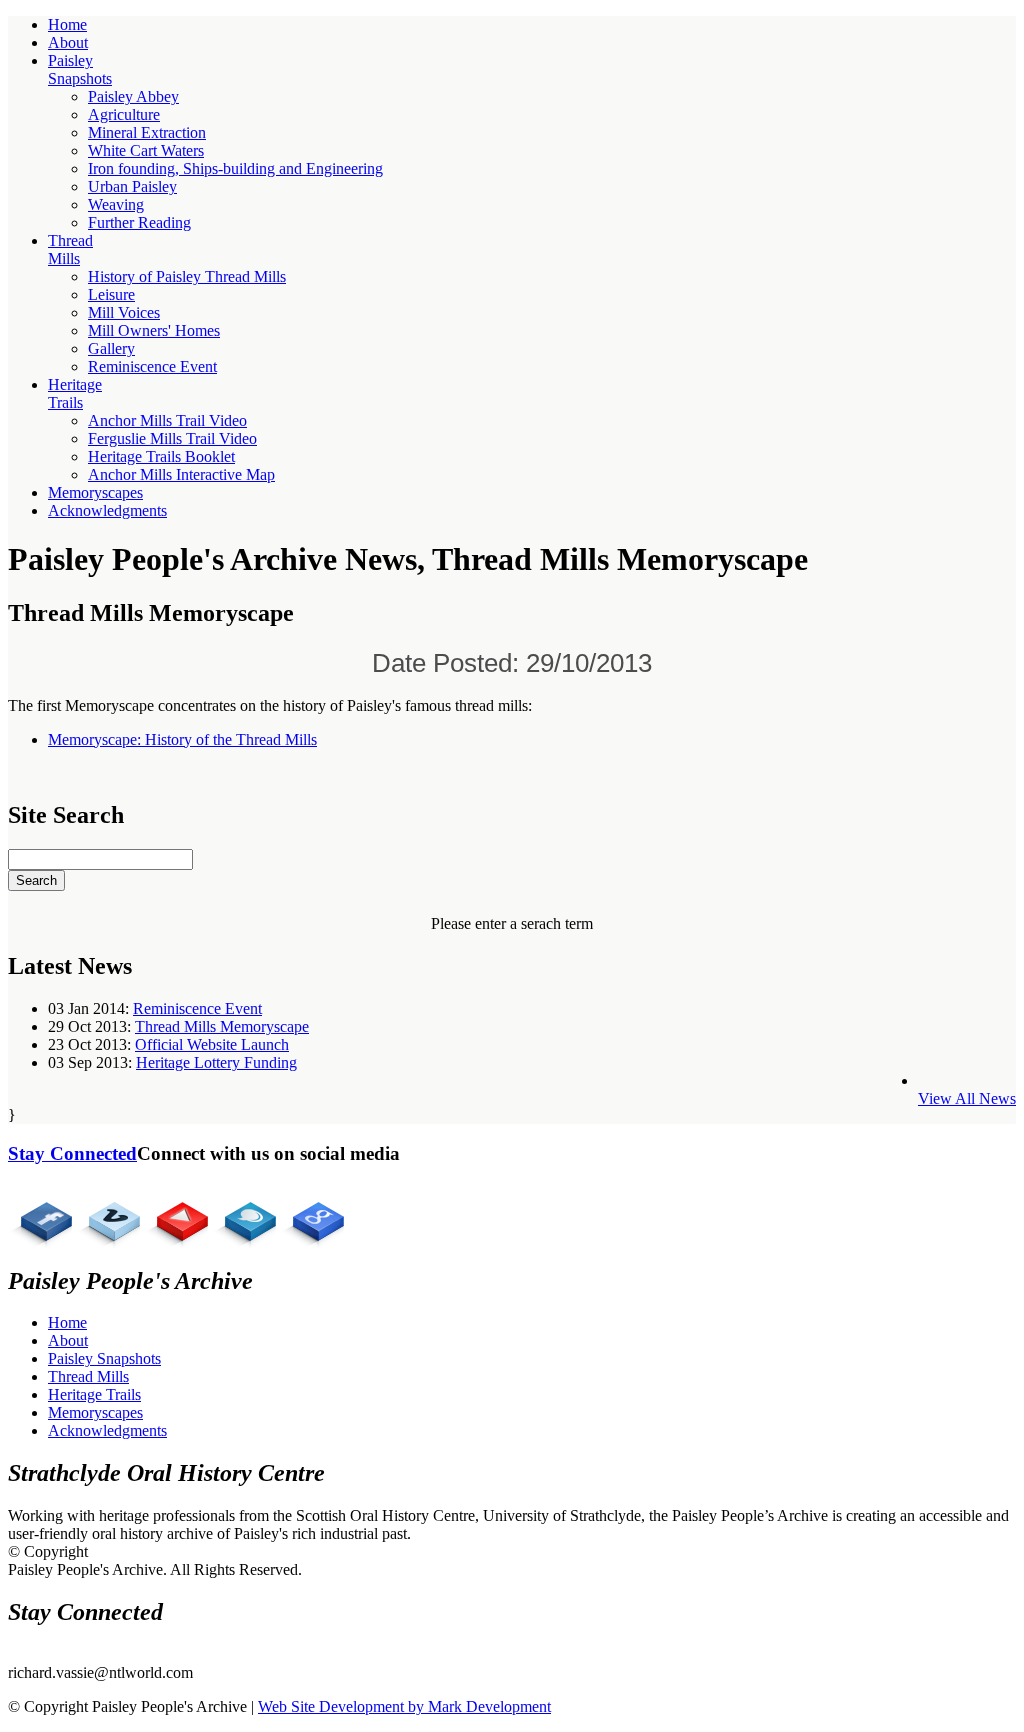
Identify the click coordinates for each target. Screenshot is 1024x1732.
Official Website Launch (212, 1044)
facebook (40, 1216)
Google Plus (312, 1216)
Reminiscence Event (197, 1008)
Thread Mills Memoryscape (222, 1026)
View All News (967, 1098)
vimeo (108, 1216)
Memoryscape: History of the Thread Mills (182, 739)
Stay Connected (72, 1153)
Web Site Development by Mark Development (404, 1706)
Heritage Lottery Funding (216, 1062)
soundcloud (244, 1216)
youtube (176, 1216)
